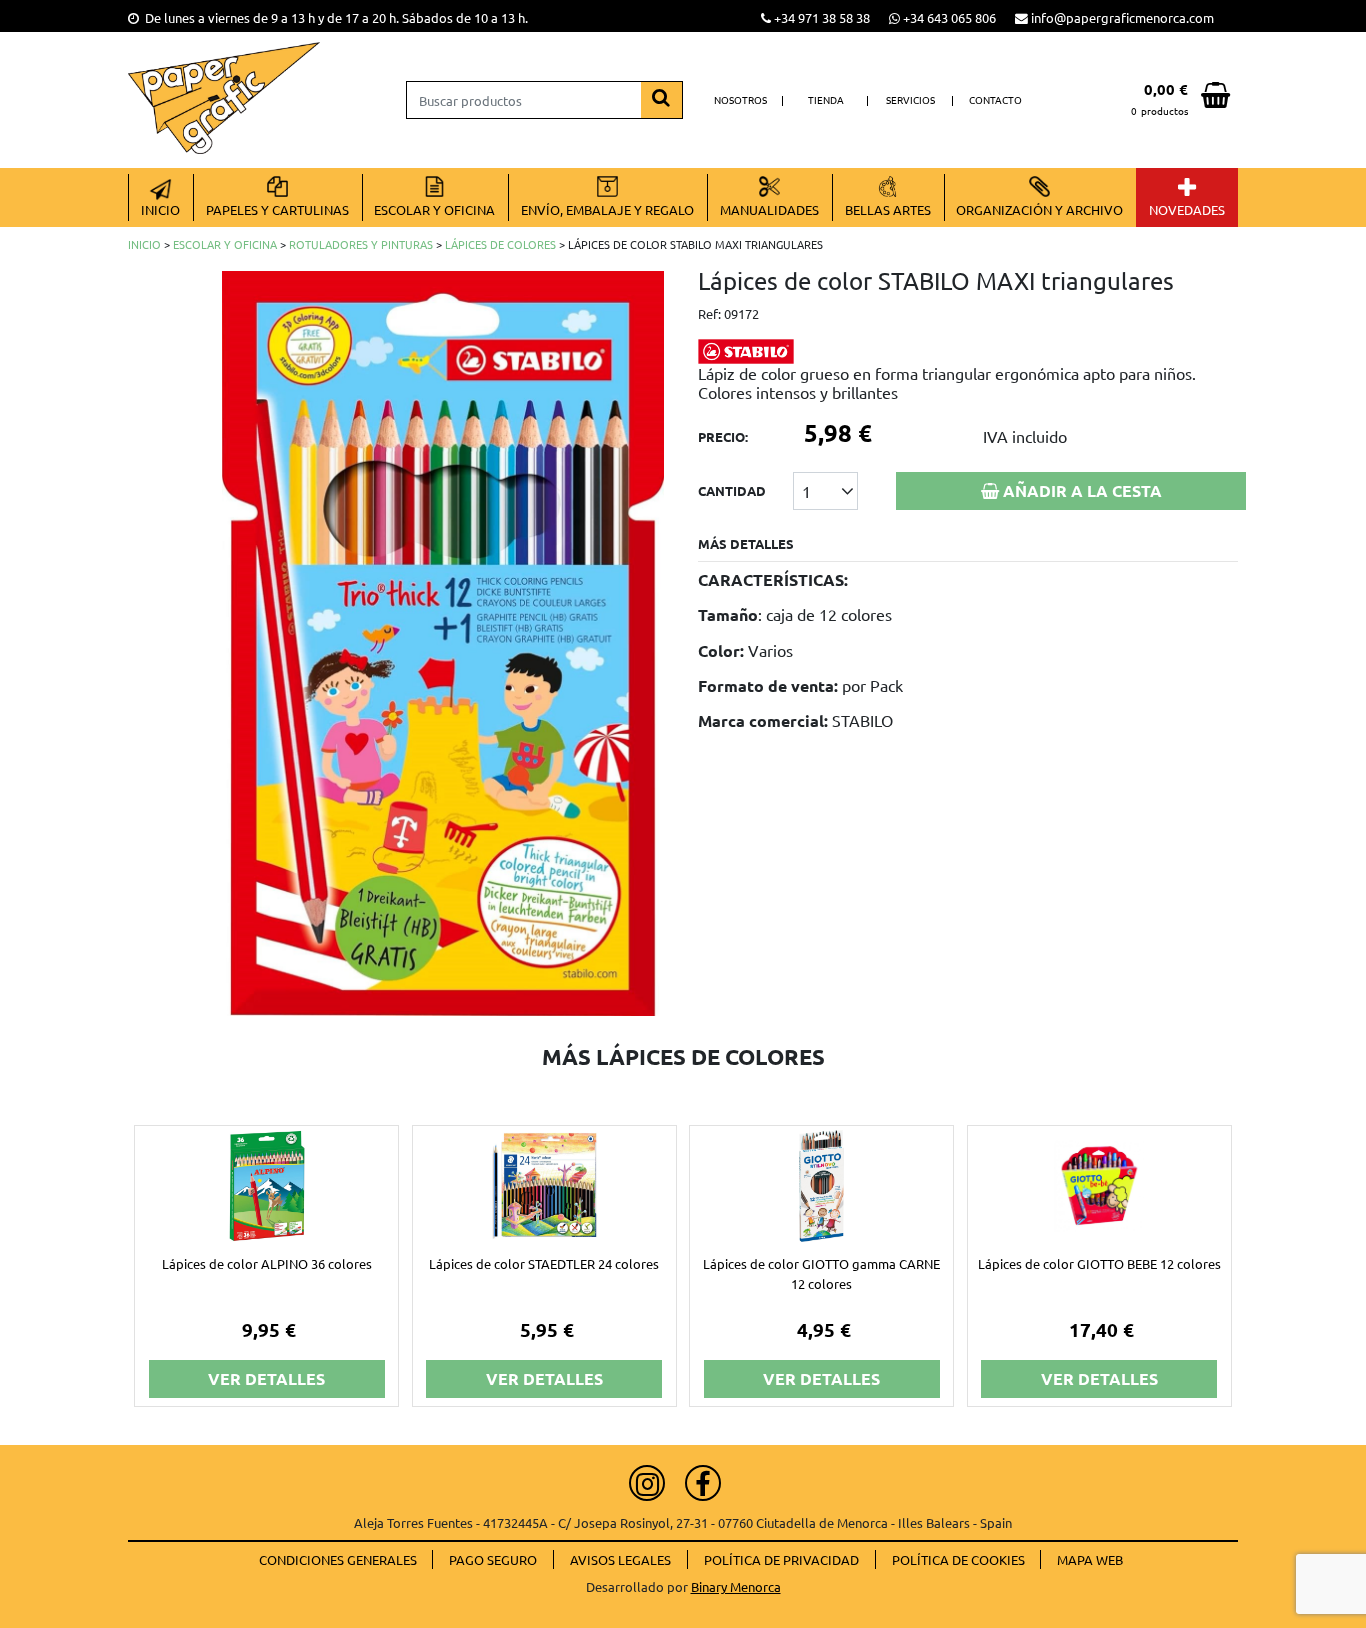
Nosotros (740, 99)
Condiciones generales (338, 1559)
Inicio (144, 244)
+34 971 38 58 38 (822, 17)
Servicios (910, 99)
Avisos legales (620, 1559)
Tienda (826, 99)
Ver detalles (266, 1378)
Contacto (995, 99)
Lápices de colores (500, 244)
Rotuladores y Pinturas (361, 244)
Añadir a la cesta (1080, 490)
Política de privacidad (781, 1559)
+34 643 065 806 (949, 17)
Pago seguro (493, 1559)
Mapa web (1090, 1559)
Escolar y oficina (225, 244)
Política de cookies (958, 1559)
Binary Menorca (736, 1586)
